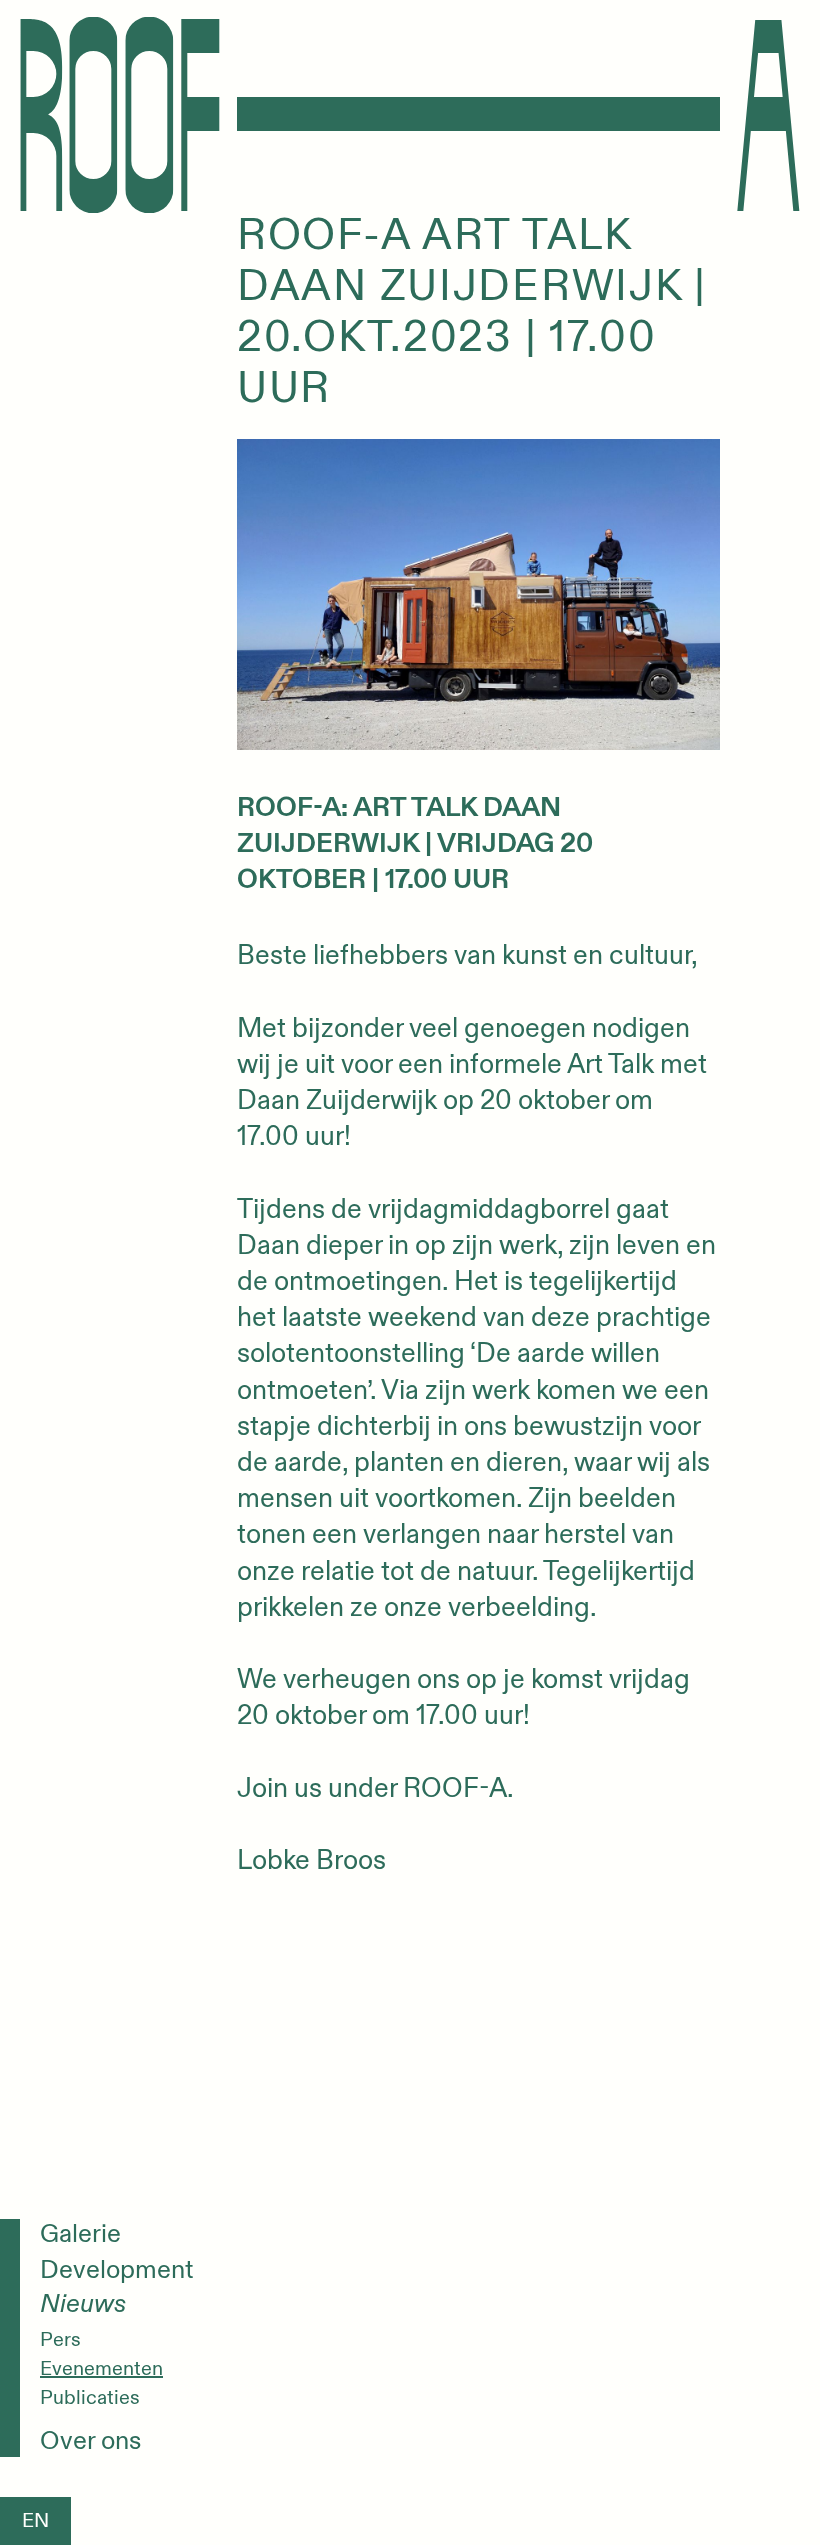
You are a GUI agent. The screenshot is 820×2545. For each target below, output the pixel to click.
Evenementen (101, 2369)
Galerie (80, 2234)
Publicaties (90, 2398)
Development (116, 2270)
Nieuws (83, 2305)
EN (35, 2520)
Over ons (90, 2441)
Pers (60, 2340)
